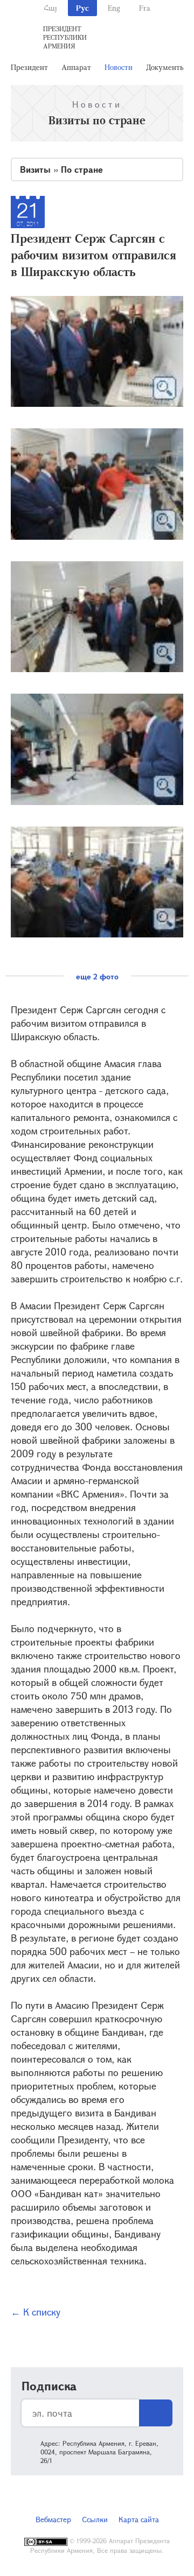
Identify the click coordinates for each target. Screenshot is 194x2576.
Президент (29, 67)
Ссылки (95, 2519)
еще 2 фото (97, 976)
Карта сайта (139, 2519)
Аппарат (76, 67)
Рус (82, 8)
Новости (119, 67)
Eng (114, 8)
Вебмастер (53, 2519)
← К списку (36, 2312)
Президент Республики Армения (65, 37)
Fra (145, 8)
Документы (166, 67)
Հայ (50, 8)
